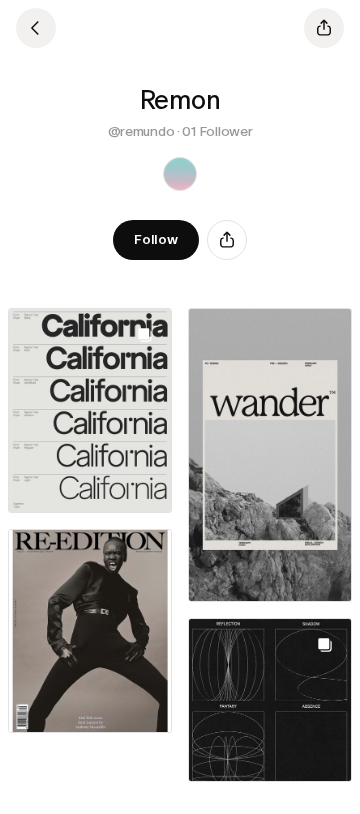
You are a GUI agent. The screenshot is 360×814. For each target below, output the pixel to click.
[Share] (227, 240)
